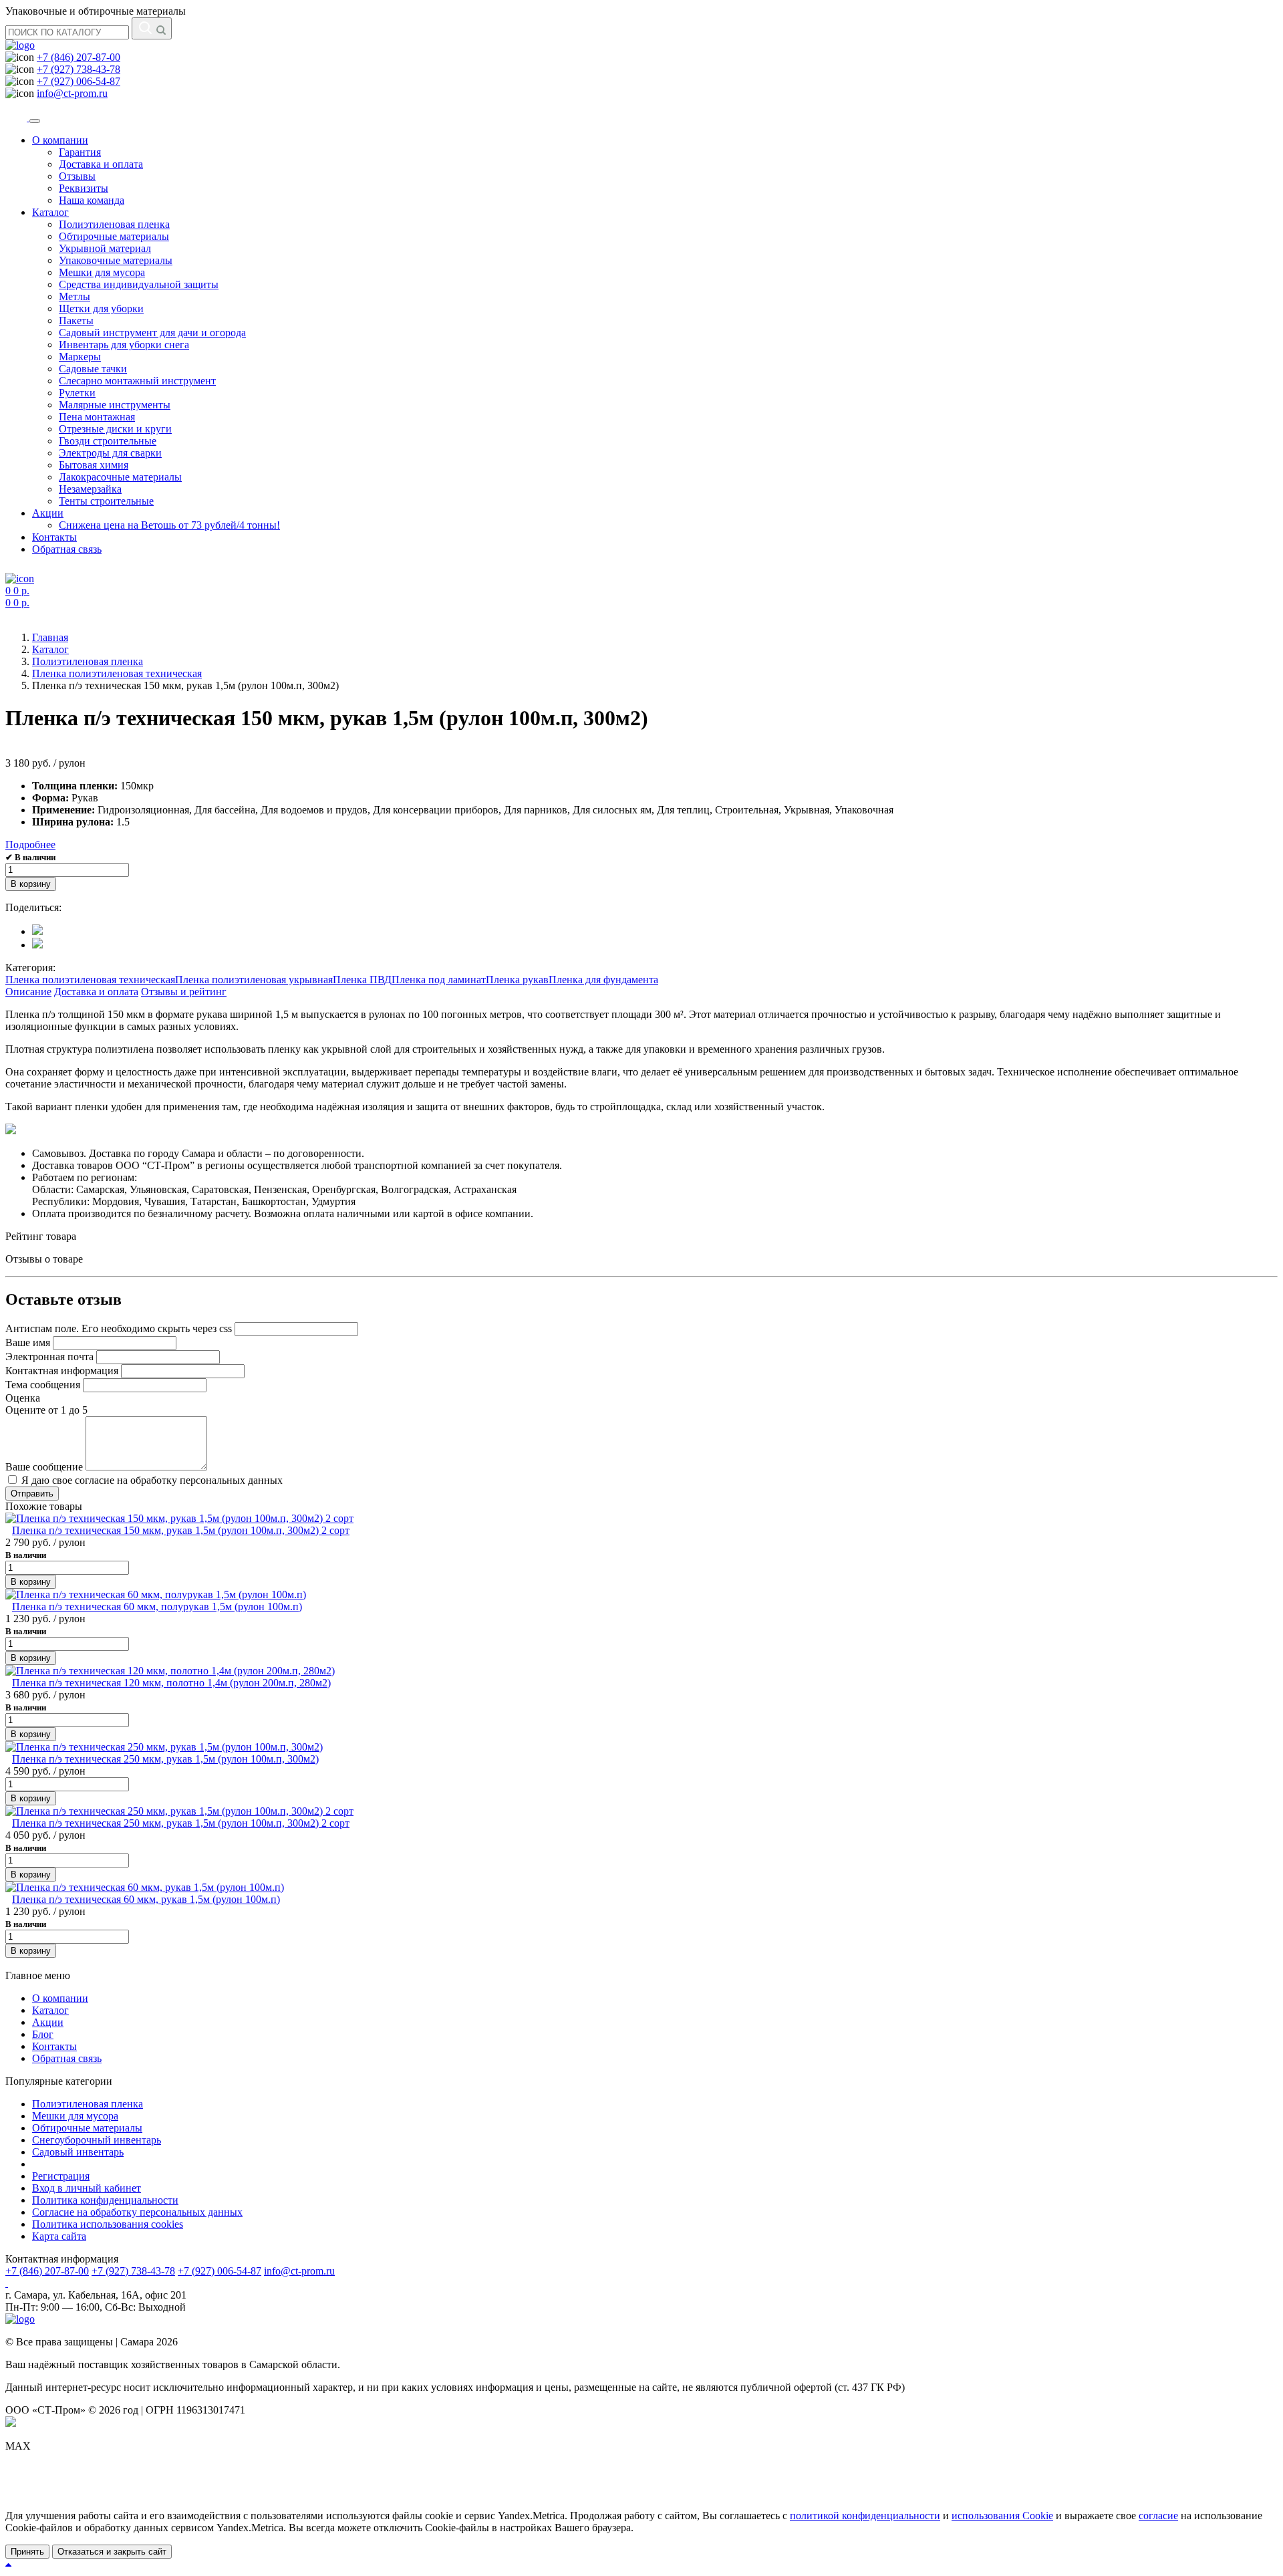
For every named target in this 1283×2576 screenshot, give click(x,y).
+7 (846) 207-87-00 (79, 57)
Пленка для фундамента (603, 980)
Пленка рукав (517, 980)
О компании (60, 140)
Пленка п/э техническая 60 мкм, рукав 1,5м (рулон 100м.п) (146, 1899)
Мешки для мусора (102, 272)
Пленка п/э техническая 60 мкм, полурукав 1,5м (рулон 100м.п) (157, 1606)
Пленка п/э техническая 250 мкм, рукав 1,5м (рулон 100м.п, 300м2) (165, 1759)
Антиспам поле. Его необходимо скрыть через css (119, 1328)
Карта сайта (59, 2236)
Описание (28, 992)
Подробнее (30, 845)
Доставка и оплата (101, 164)
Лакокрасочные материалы (120, 477)
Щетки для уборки (101, 308)
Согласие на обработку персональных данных (137, 2212)
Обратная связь (67, 549)
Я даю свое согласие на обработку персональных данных (151, 1480)
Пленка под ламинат (439, 980)
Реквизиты (84, 188)
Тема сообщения (43, 1385)
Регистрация (61, 2176)
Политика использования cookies (108, 2224)
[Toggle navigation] (35, 121)
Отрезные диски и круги (115, 429)
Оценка (23, 1398)
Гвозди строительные (108, 441)
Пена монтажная (97, 417)
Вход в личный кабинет (87, 2188)
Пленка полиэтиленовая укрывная (254, 980)
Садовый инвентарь (78, 2152)
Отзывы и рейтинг (184, 992)
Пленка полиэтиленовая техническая (90, 980)
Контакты (54, 537)
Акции (48, 513)
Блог (43, 2034)
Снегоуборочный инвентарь (97, 2140)
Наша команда (92, 200)
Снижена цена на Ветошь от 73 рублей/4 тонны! (169, 525)
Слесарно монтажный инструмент (137, 381)
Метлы (75, 296)
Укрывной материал (105, 248)
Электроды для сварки (110, 453)
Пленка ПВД (362, 980)
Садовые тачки (93, 369)
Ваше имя (28, 1342)
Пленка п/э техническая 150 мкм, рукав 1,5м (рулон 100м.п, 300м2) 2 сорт (181, 1530)
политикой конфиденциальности (865, 2516)
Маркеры (80, 357)
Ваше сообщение (44, 1467)
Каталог (50, 212)
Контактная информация (62, 1371)
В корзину (31, 884)
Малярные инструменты (115, 405)
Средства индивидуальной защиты (139, 284)
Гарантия (80, 152)
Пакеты (76, 320)
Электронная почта (49, 1357)
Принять (27, 2552)
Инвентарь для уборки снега (124, 345)
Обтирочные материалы (114, 236)
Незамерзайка (90, 489)
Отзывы (77, 176)
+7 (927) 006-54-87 (79, 81)
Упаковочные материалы (116, 260)
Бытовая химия (94, 465)
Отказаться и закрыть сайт (112, 2552)
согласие (1158, 2516)
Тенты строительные (106, 501)
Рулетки (77, 393)
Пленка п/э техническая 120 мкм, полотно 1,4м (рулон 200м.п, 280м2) (171, 1683)
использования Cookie (1002, 2516)
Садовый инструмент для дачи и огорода (152, 333)
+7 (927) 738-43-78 (79, 69)
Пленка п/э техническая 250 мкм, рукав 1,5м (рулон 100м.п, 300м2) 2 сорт (181, 1823)
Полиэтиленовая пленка (114, 224)
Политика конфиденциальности (105, 2200)
